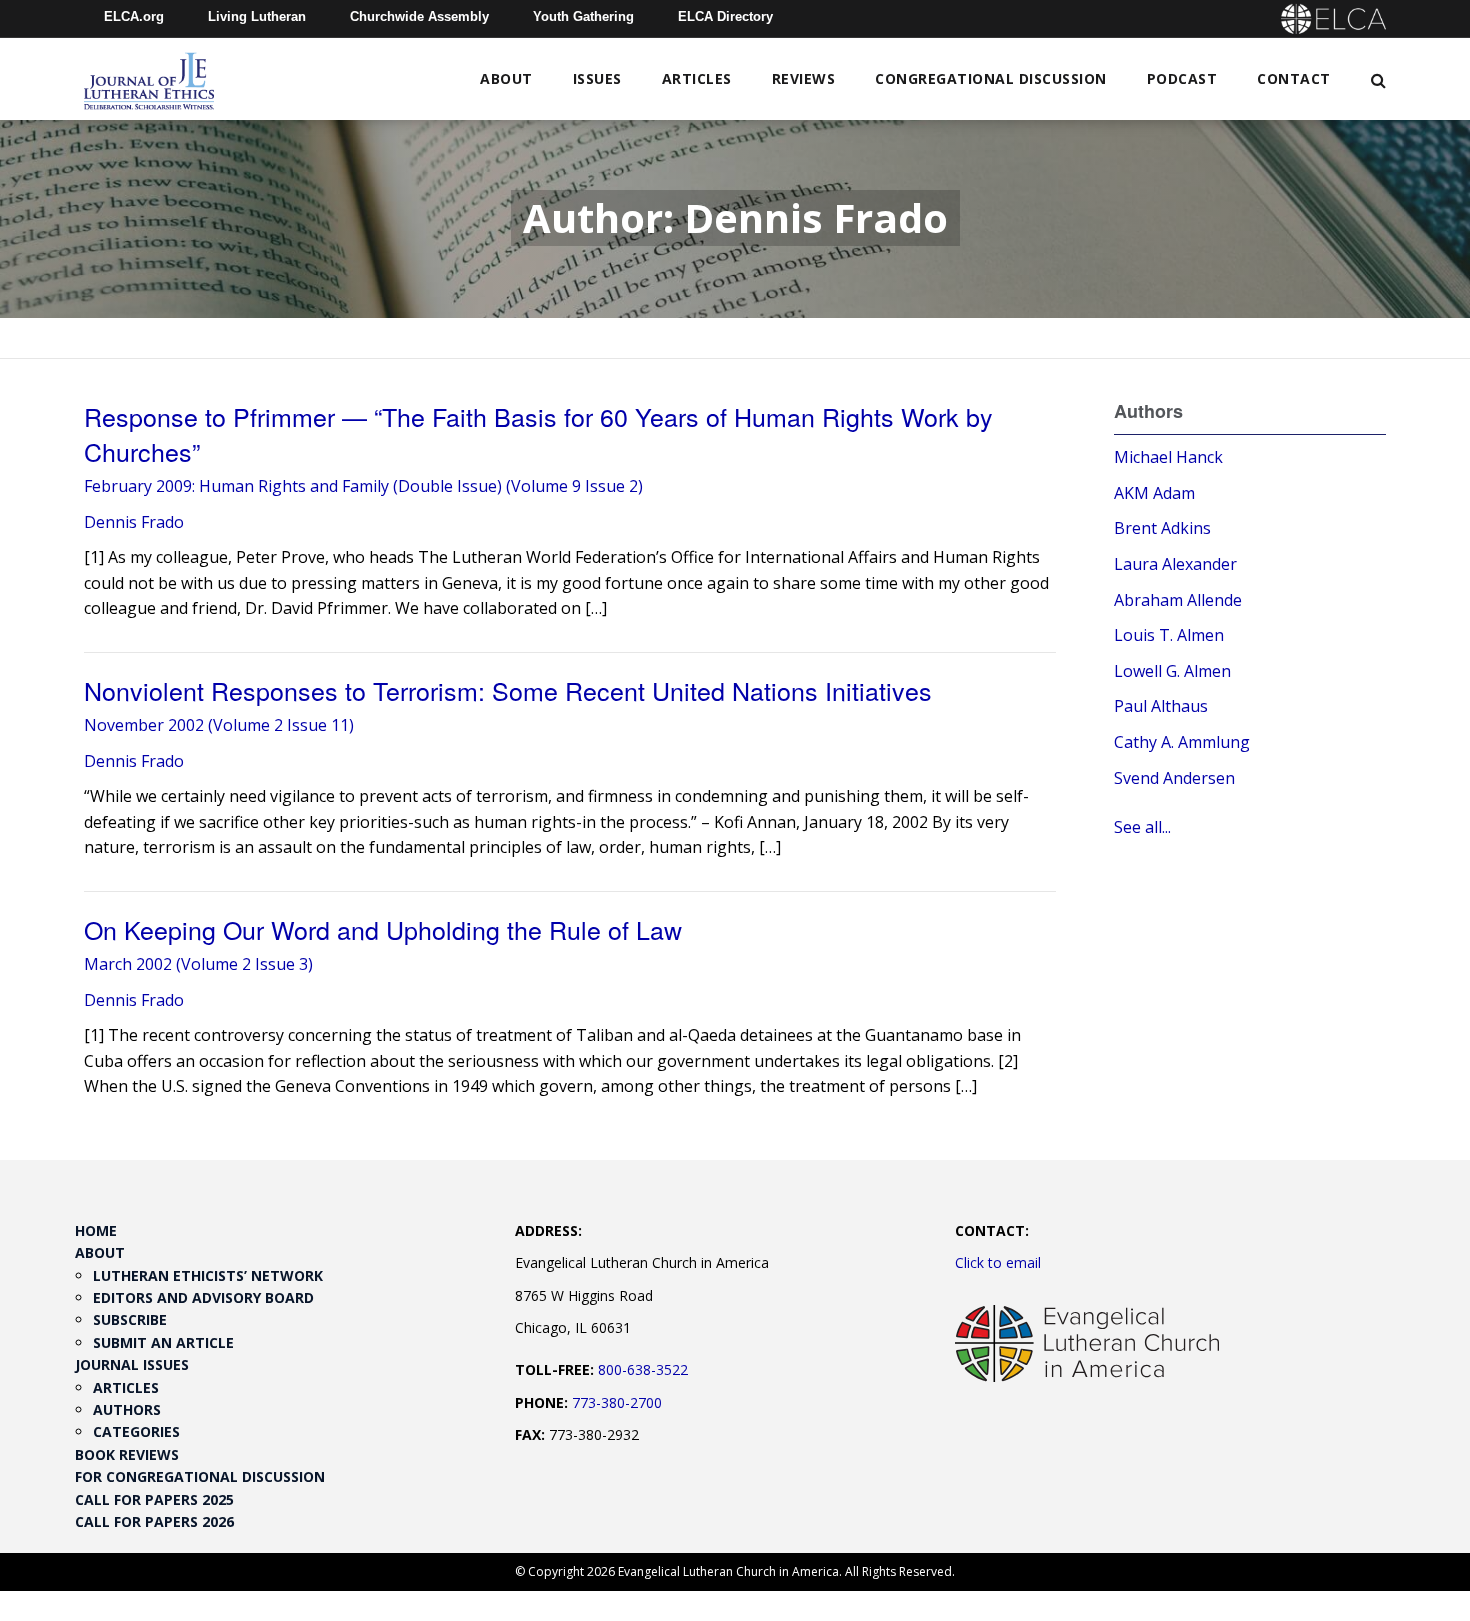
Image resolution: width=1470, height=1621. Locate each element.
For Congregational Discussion (200, 1476)
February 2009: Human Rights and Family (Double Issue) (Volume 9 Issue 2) (363, 486)
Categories (136, 1431)
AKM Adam (1154, 493)
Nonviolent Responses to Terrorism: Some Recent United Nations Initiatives (508, 690)
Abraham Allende (1178, 600)
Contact (1294, 78)
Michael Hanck (1168, 457)
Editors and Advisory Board (203, 1297)
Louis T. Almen (1169, 635)
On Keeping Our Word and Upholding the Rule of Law (383, 929)
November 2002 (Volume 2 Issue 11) (219, 725)
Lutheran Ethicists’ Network (208, 1275)
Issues (597, 78)
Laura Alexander (1175, 564)
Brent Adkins (1162, 528)
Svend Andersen (1174, 778)
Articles (697, 78)
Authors (127, 1409)
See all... (1142, 827)
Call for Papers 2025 (154, 1499)
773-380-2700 (617, 1402)
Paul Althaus (1161, 706)
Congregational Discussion (991, 78)
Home (96, 1230)
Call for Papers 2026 (154, 1521)
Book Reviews (127, 1454)
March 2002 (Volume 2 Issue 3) (198, 964)
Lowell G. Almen (1172, 671)
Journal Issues (132, 1364)
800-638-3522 (643, 1369)
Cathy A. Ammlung (1182, 742)
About (506, 78)
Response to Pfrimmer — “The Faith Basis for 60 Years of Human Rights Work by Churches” (538, 433)
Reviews (804, 78)
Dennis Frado (134, 522)
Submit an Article (163, 1342)
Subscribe (130, 1319)
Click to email (998, 1262)
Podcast (1182, 78)
